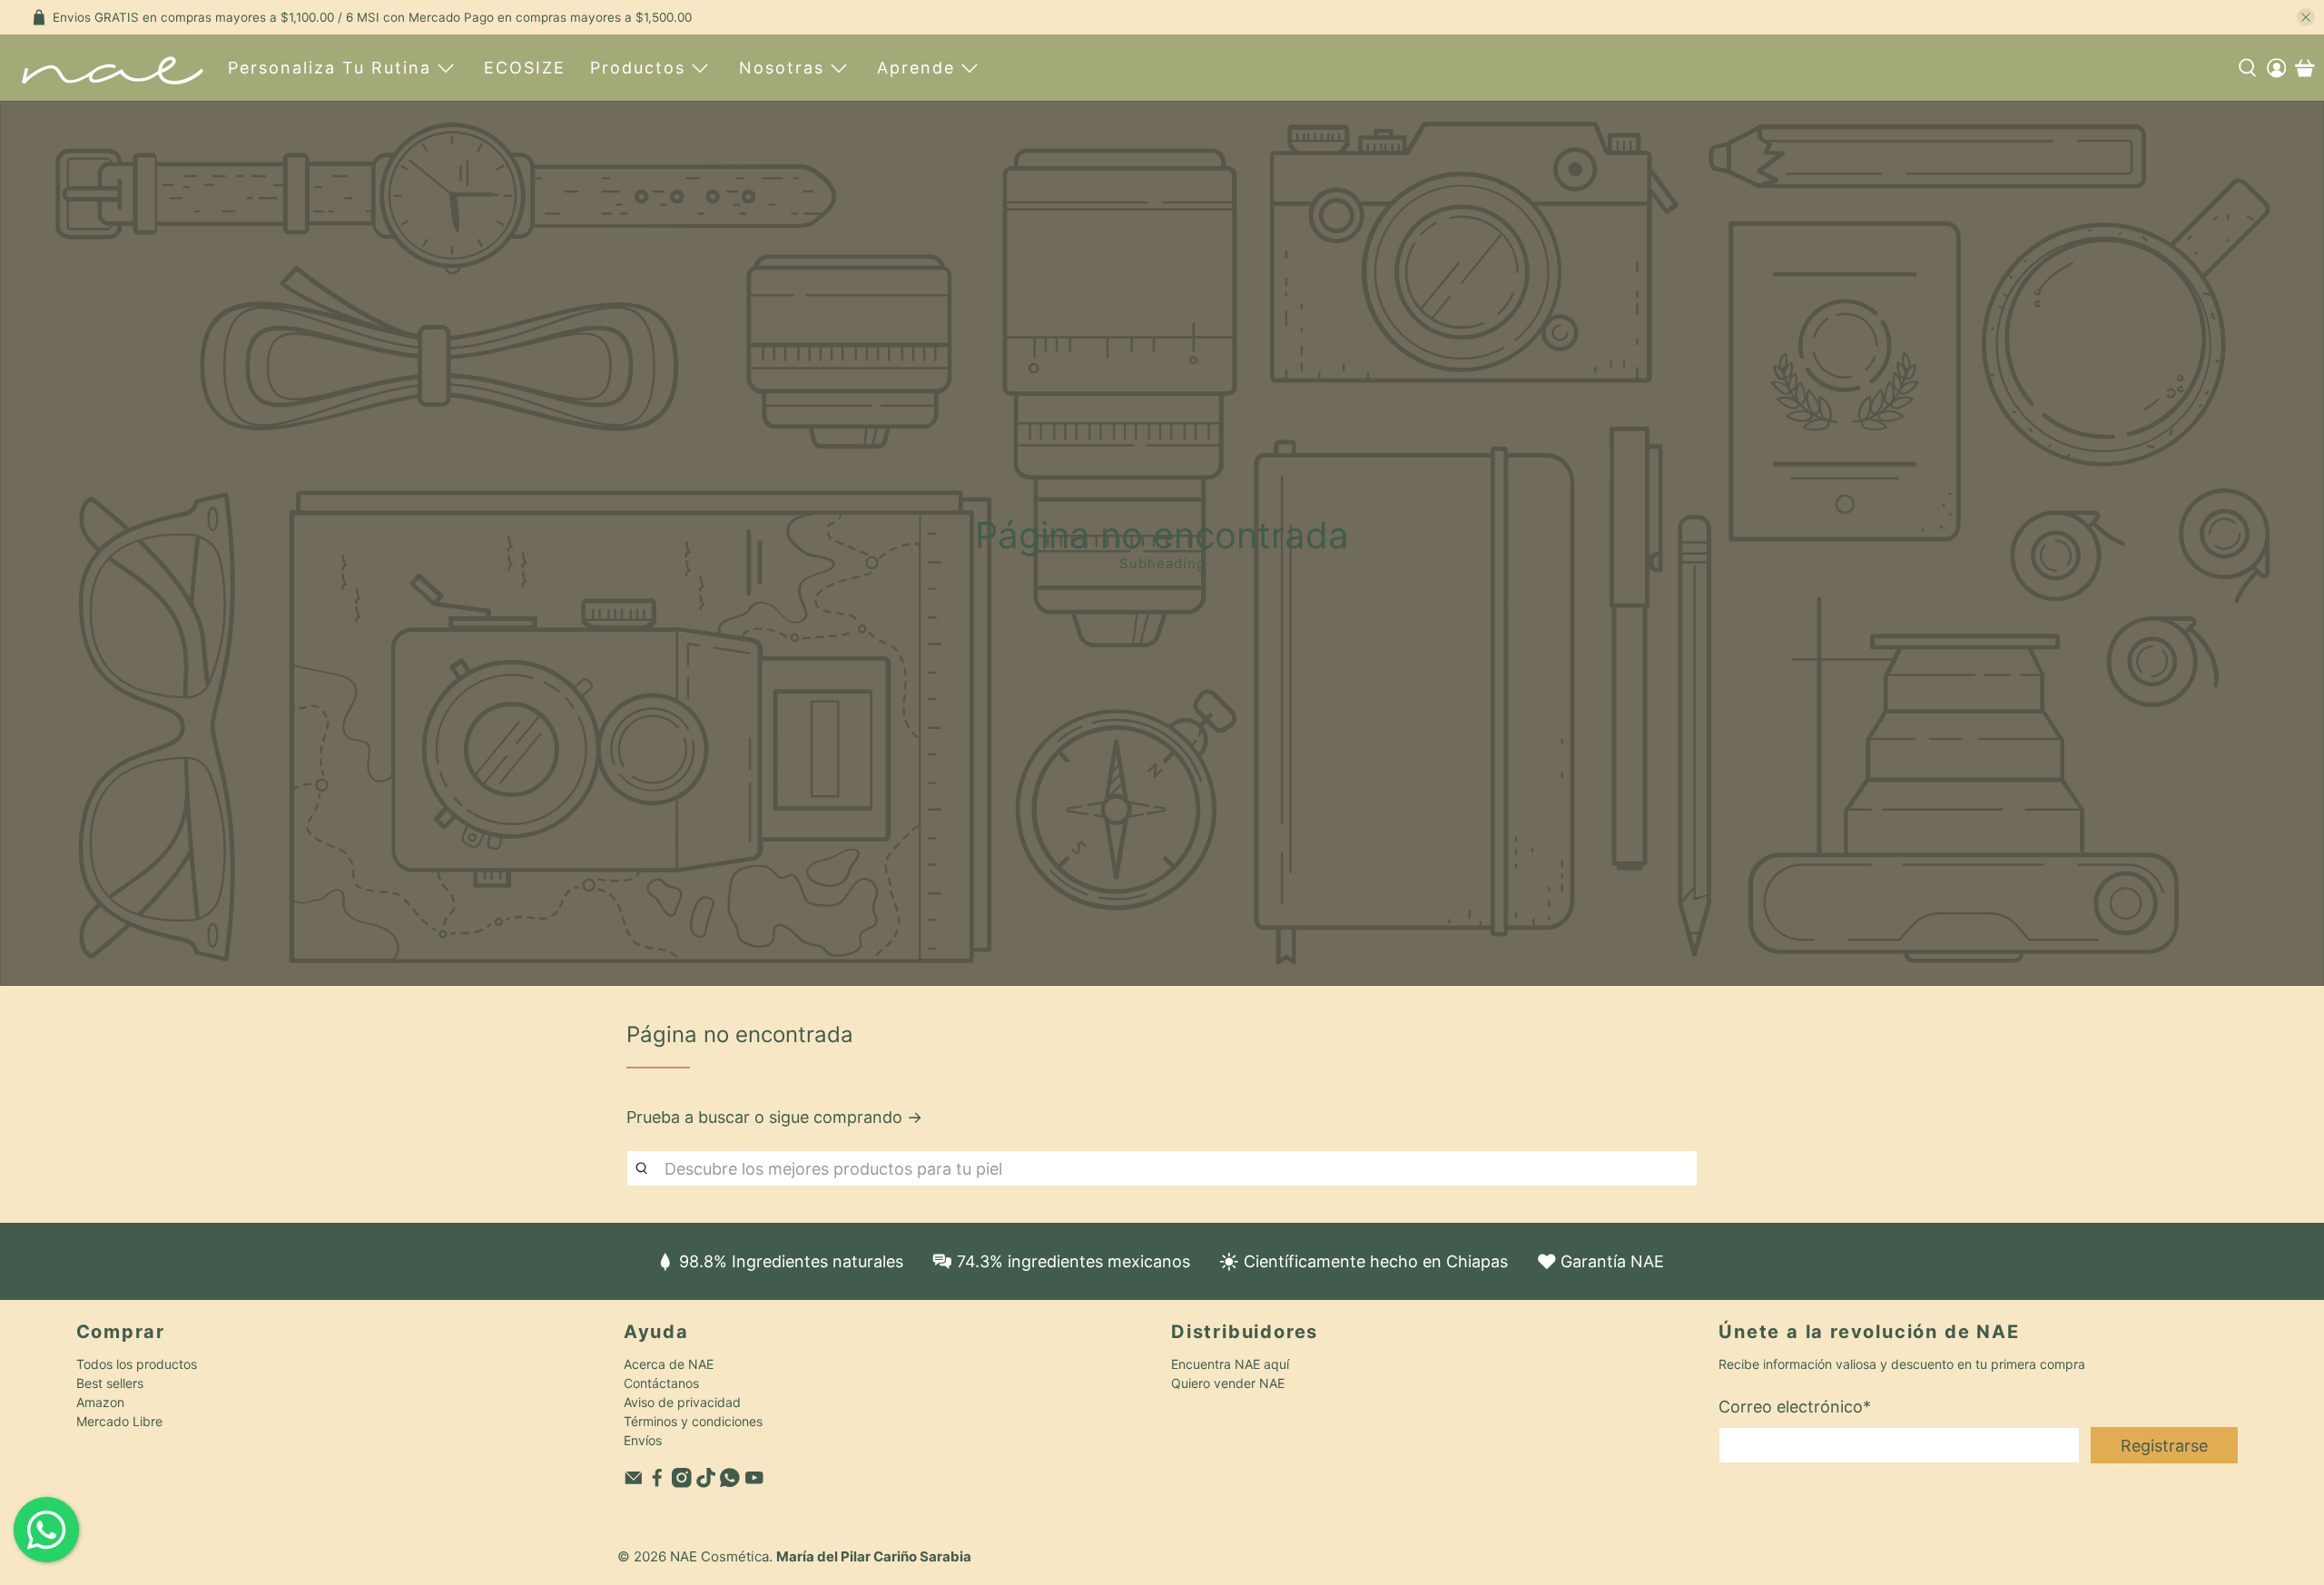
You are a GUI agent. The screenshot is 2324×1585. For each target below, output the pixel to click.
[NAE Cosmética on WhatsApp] (730, 1483)
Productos (638, 68)
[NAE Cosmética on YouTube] (754, 1483)
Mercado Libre (119, 1421)
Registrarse (2164, 1446)
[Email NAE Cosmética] (634, 1483)
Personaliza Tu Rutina (330, 68)
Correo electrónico (1795, 1407)
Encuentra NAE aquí (1230, 1364)
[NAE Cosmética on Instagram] (682, 1483)
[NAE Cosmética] (113, 68)
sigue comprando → (846, 1117)
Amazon (100, 1402)
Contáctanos (661, 1383)
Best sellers (110, 1383)
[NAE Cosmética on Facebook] (657, 1483)
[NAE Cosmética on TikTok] (706, 1483)
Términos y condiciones (693, 1421)
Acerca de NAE (669, 1364)
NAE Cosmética (719, 1556)
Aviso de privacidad (682, 1402)
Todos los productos (137, 1364)
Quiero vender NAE (1228, 1383)
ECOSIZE (525, 68)
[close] (2306, 17)
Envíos (643, 1440)
